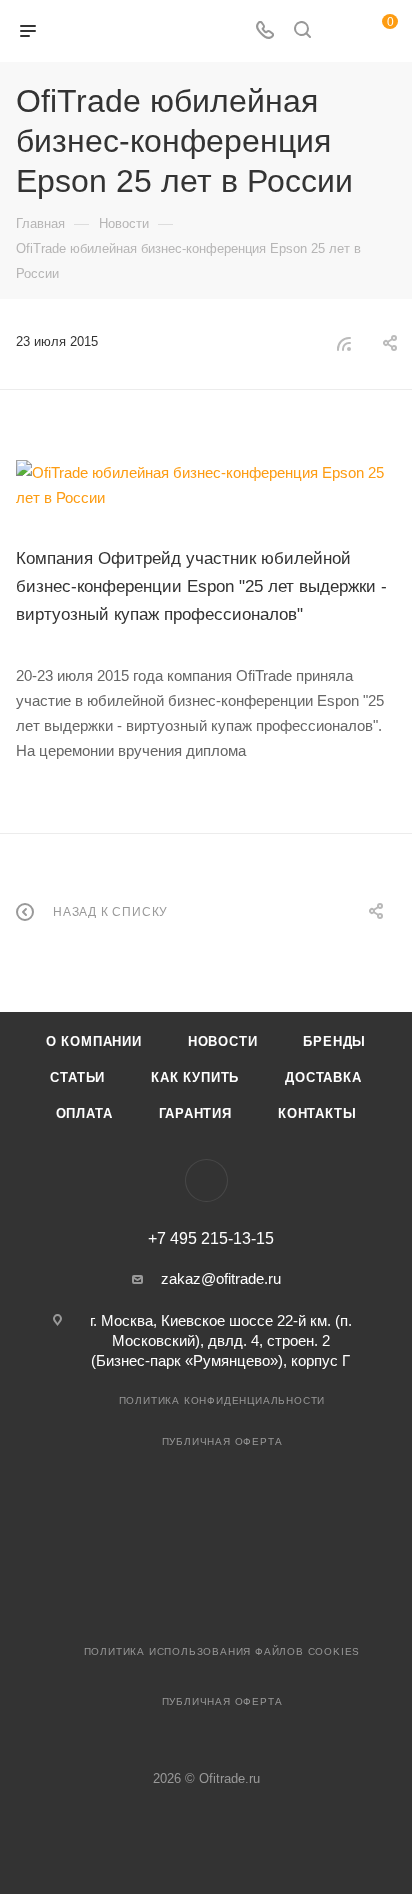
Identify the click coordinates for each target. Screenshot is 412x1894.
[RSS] (344, 343)
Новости (223, 1041)
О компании (94, 1041)
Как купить (195, 1077)
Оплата (84, 1113)
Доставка (323, 1077)
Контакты (317, 1113)
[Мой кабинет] (340, 31)
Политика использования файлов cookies (222, 1651)
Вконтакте (206, 1180)
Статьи (77, 1077)
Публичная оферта (222, 1441)
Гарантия (195, 1113)
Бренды (334, 1041)
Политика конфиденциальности (222, 1400)
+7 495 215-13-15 (211, 1239)
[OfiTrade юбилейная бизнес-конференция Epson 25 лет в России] (206, 485)
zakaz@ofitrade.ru (221, 1278)
